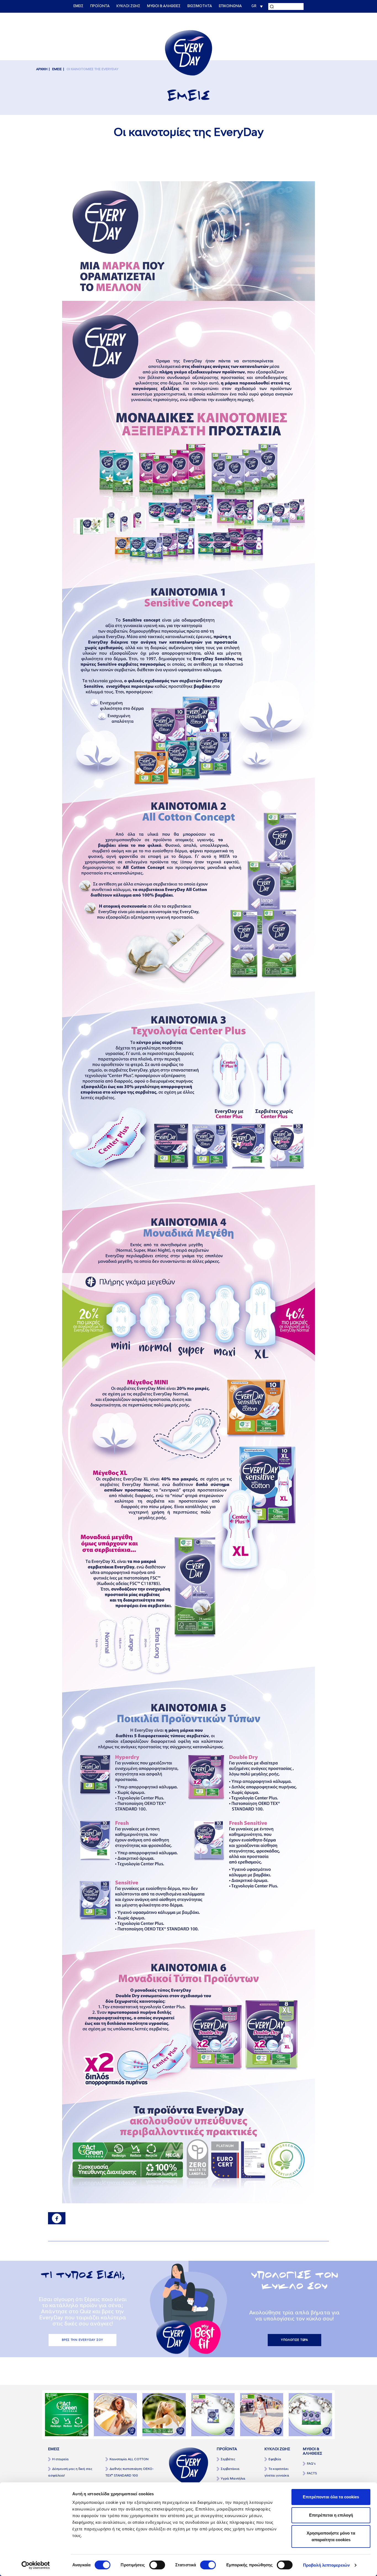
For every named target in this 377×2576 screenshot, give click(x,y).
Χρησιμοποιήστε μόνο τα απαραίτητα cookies (331, 2536)
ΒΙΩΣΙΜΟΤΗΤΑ (200, 6)
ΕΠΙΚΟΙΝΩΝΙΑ (230, 6)
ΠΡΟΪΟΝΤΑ (100, 6)
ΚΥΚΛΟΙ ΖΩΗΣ (128, 6)
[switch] (157, 2565)
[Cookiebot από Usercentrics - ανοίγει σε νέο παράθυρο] (36, 2565)
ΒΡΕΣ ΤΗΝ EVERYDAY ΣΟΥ (83, 2340)
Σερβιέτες (228, 2459)
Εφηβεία (275, 2459)
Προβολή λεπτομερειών (326, 2565)
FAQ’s (311, 2464)
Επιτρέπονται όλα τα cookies (331, 2497)
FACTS (312, 2473)
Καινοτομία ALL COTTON (129, 2459)
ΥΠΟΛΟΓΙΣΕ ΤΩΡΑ (295, 2340)
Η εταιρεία (60, 2459)
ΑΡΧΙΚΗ (42, 69)
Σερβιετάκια (230, 2469)
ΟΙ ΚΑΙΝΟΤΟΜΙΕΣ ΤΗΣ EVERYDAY (92, 69)
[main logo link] (189, 52)
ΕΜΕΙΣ (78, 6)
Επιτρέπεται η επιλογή (331, 2515)
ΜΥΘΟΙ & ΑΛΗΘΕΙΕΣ (164, 6)
